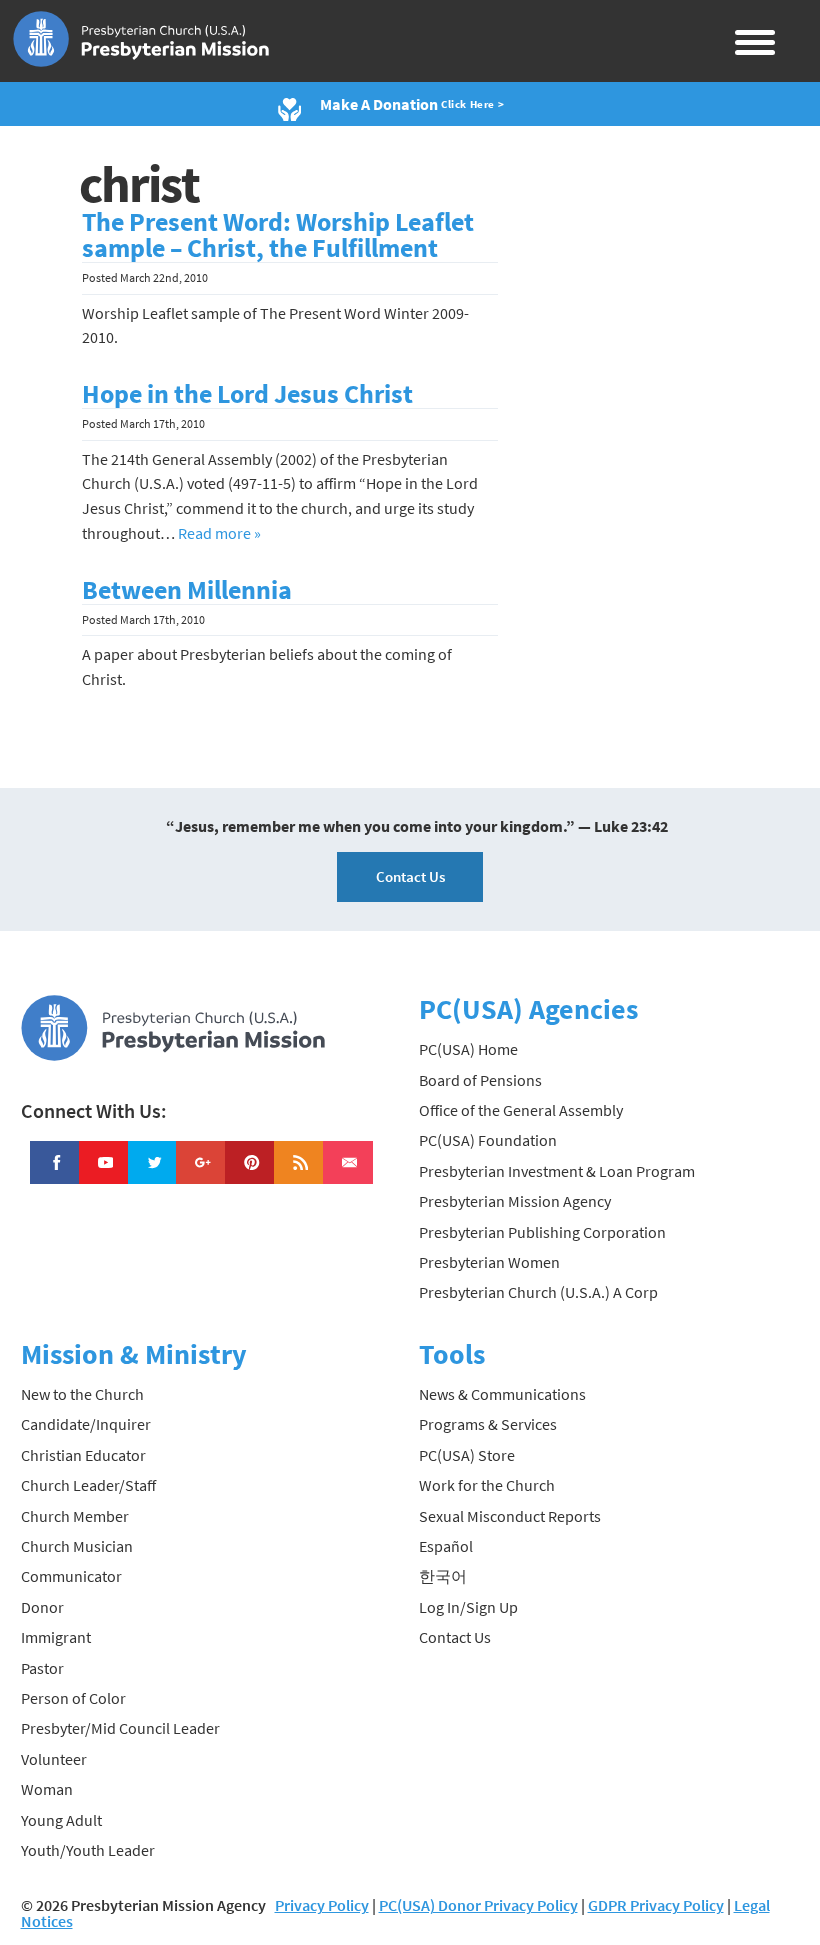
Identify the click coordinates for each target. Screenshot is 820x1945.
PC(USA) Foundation (488, 1140)
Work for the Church (487, 1485)
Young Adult (61, 1820)
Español (446, 1546)
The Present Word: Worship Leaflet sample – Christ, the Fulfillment (278, 235)
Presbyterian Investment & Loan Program (557, 1171)
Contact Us (410, 876)
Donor (42, 1607)
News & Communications (502, 1394)
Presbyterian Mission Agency (515, 1201)
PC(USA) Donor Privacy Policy (478, 1905)
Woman (47, 1789)
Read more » (219, 533)
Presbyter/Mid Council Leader (120, 1728)
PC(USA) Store (467, 1455)
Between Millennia (187, 590)
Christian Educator (83, 1455)
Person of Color (73, 1698)
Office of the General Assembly (521, 1110)
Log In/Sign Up (468, 1607)
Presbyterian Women (489, 1262)
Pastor (42, 1668)
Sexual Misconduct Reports (510, 1516)
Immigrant (56, 1637)
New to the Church (82, 1394)
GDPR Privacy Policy (656, 1905)
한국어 (443, 1576)
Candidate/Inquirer (86, 1424)
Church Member (75, 1516)
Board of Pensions (480, 1080)
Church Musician (77, 1546)
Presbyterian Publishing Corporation (542, 1232)
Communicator (71, 1576)
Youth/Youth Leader (88, 1850)
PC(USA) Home (468, 1049)
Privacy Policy (322, 1905)
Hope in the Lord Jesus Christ (247, 394)
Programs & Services (488, 1424)
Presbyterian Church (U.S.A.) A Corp (538, 1292)
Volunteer (54, 1759)
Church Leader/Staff (88, 1485)
